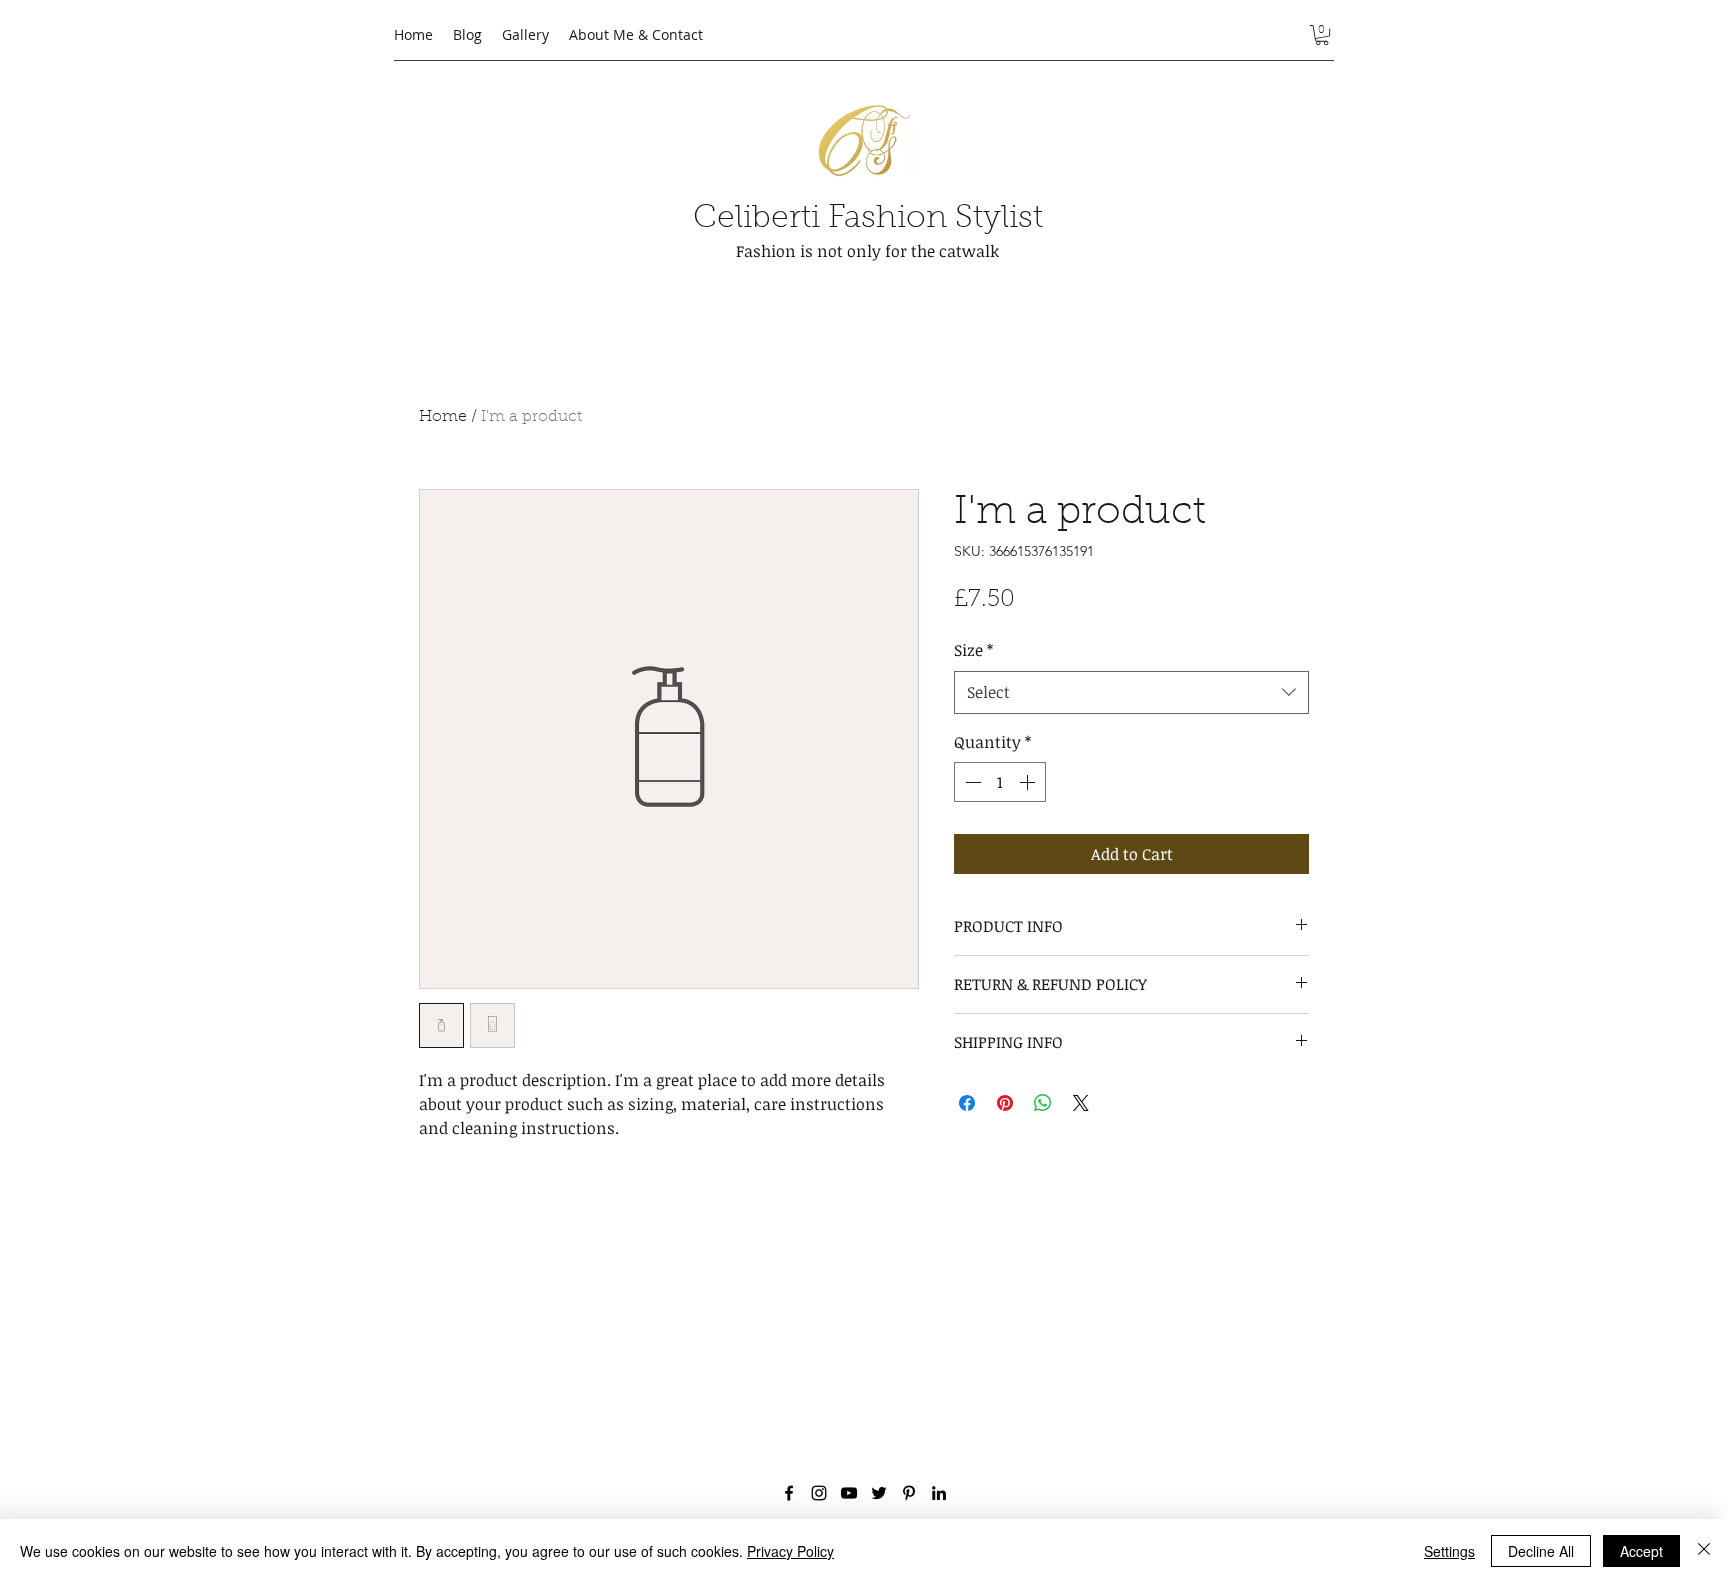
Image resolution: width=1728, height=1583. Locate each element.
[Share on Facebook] (967, 1103)
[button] (1322, 35)
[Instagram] (819, 1493)
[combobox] (1131, 692)
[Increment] (1029, 782)
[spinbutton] (1000, 782)
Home (443, 417)
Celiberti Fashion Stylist (868, 219)
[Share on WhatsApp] (1043, 1103)
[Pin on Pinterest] (1005, 1103)
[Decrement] (971, 782)
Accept (1641, 1551)
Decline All (1541, 1551)
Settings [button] (1449, 1551)
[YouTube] (849, 1493)
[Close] (1704, 1551)
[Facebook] (789, 1493)
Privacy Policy (790, 1551)
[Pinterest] (909, 1493)
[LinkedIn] (939, 1493)
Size (973, 650)
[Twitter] (879, 1493)
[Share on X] (1081, 1103)
